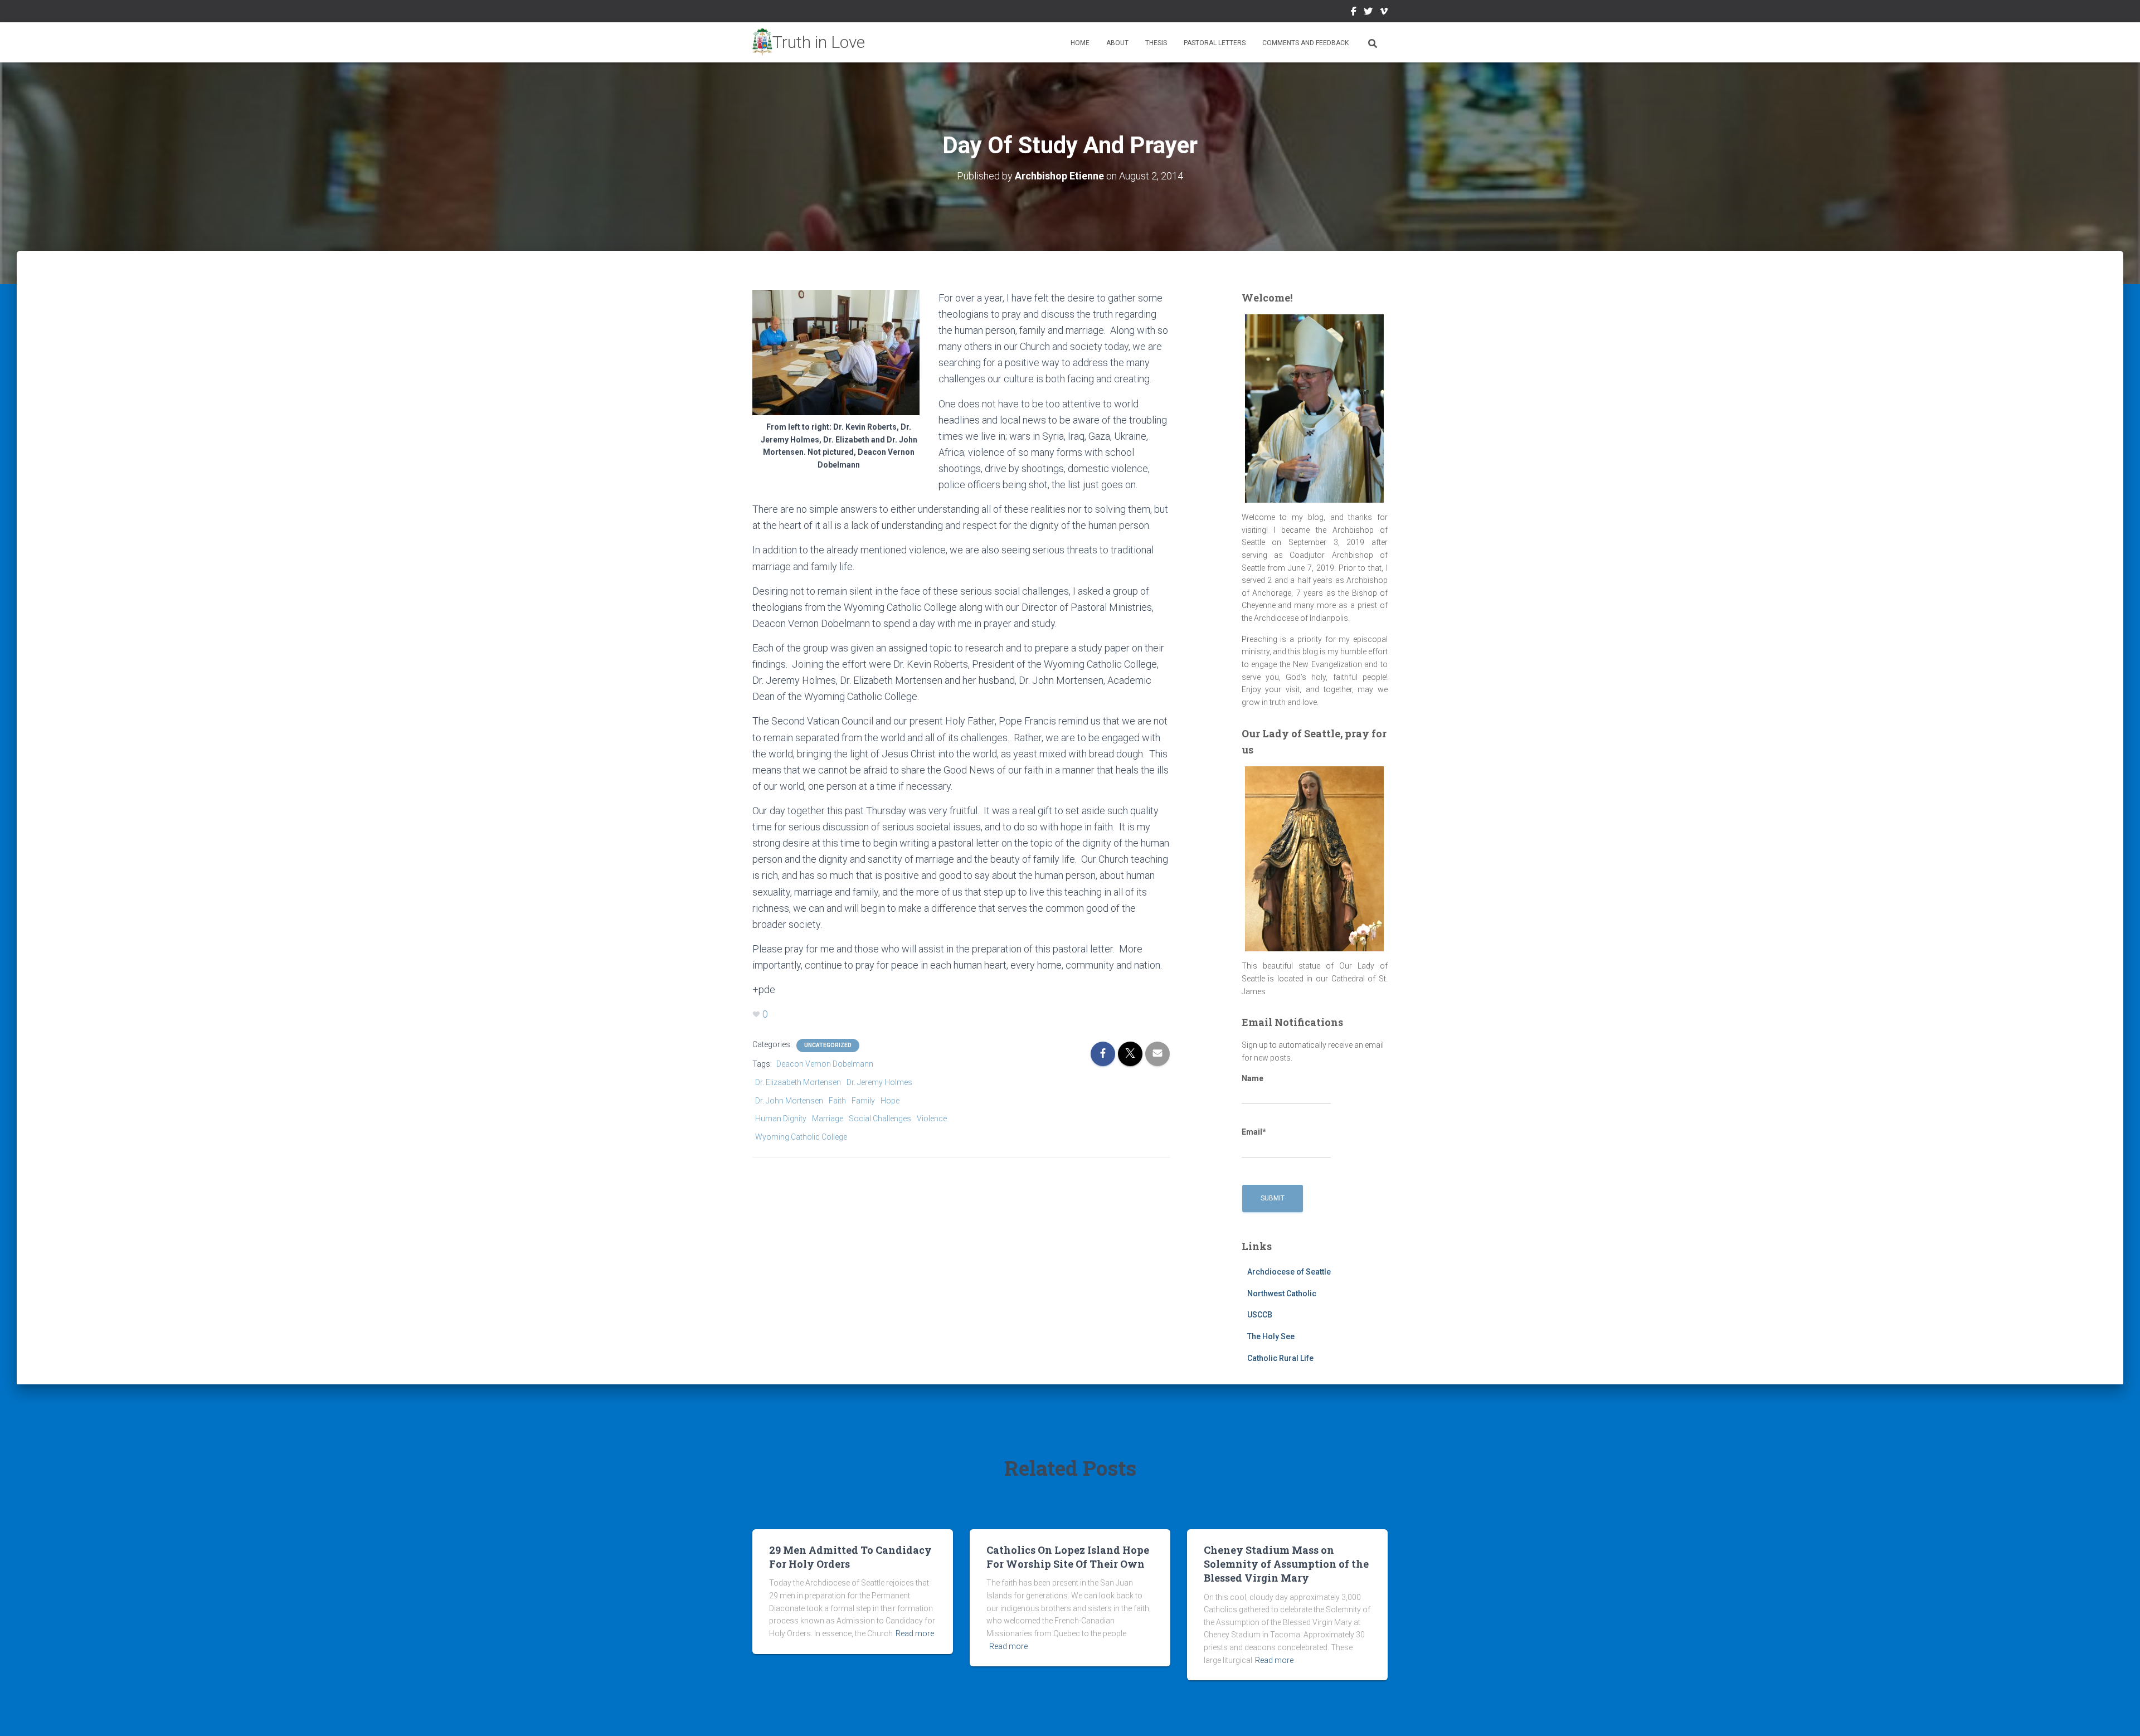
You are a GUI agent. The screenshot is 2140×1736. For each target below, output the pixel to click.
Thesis (1156, 43)
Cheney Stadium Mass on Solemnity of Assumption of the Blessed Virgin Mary (1286, 1564)
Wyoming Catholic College (801, 1137)
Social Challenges (880, 1119)
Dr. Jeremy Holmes (879, 1082)
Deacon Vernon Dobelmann (825, 1064)
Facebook (1354, 13)
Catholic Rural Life (1280, 1358)
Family (863, 1101)
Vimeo (1384, 13)
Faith (837, 1101)
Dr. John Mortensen (789, 1101)
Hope (890, 1101)
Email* (1254, 1132)
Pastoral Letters (1215, 43)
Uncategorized (828, 1045)
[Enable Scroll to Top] (2118, 1714)
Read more (915, 1633)
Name (1253, 1078)
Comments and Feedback (1305, 43)
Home (1080, 43)
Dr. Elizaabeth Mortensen (798, 1082)
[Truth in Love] (809, 42)
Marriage (828, 1119)
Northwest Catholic (1282, 1294)
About (1117, 43)
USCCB (1260, 1315)
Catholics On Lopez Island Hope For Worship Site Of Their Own (1068, 1557)
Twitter (1368, 13)
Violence (932, 1119)
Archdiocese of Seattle (1289, 1272)
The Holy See (1271, 1336)
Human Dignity (781, 1119)
